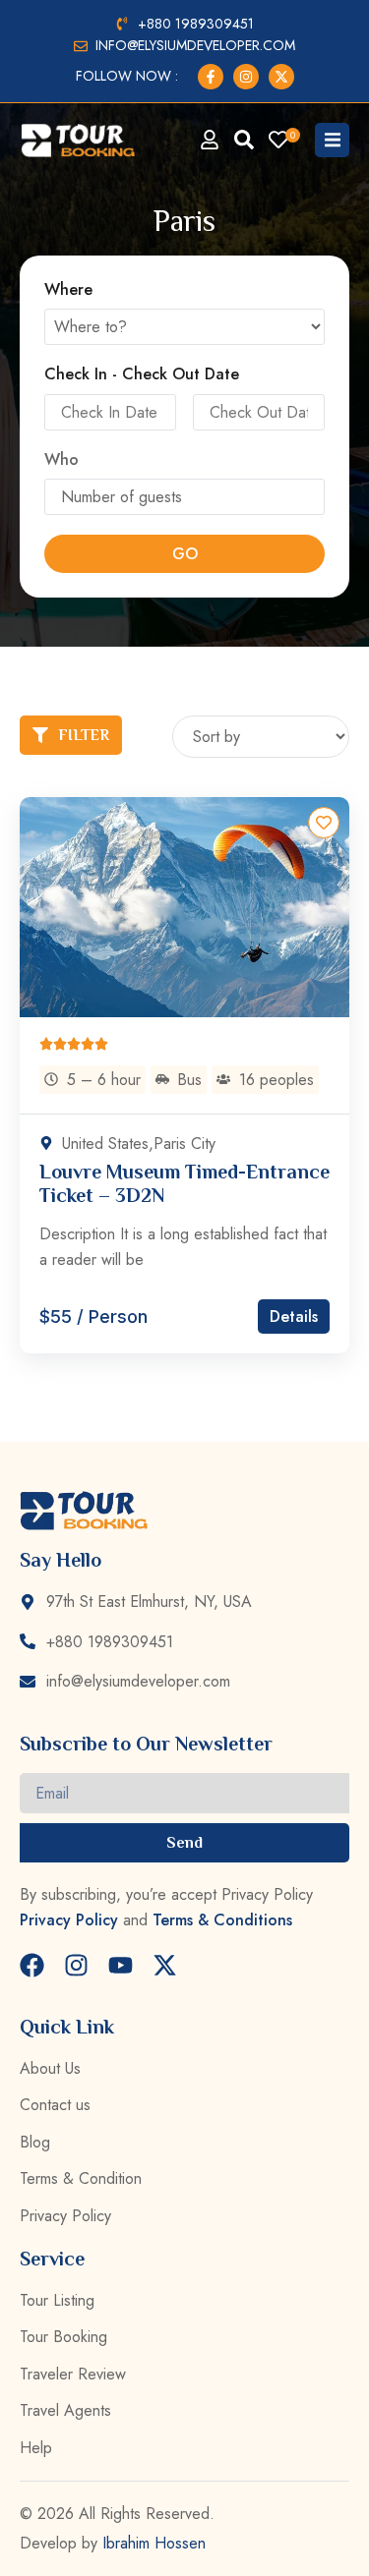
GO (185, 554)
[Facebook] (32, 1965)
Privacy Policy (69, 1920)
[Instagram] (76, 1965)
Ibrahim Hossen (154, 2543)
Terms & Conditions (222, 1920)
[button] (332, 140)
